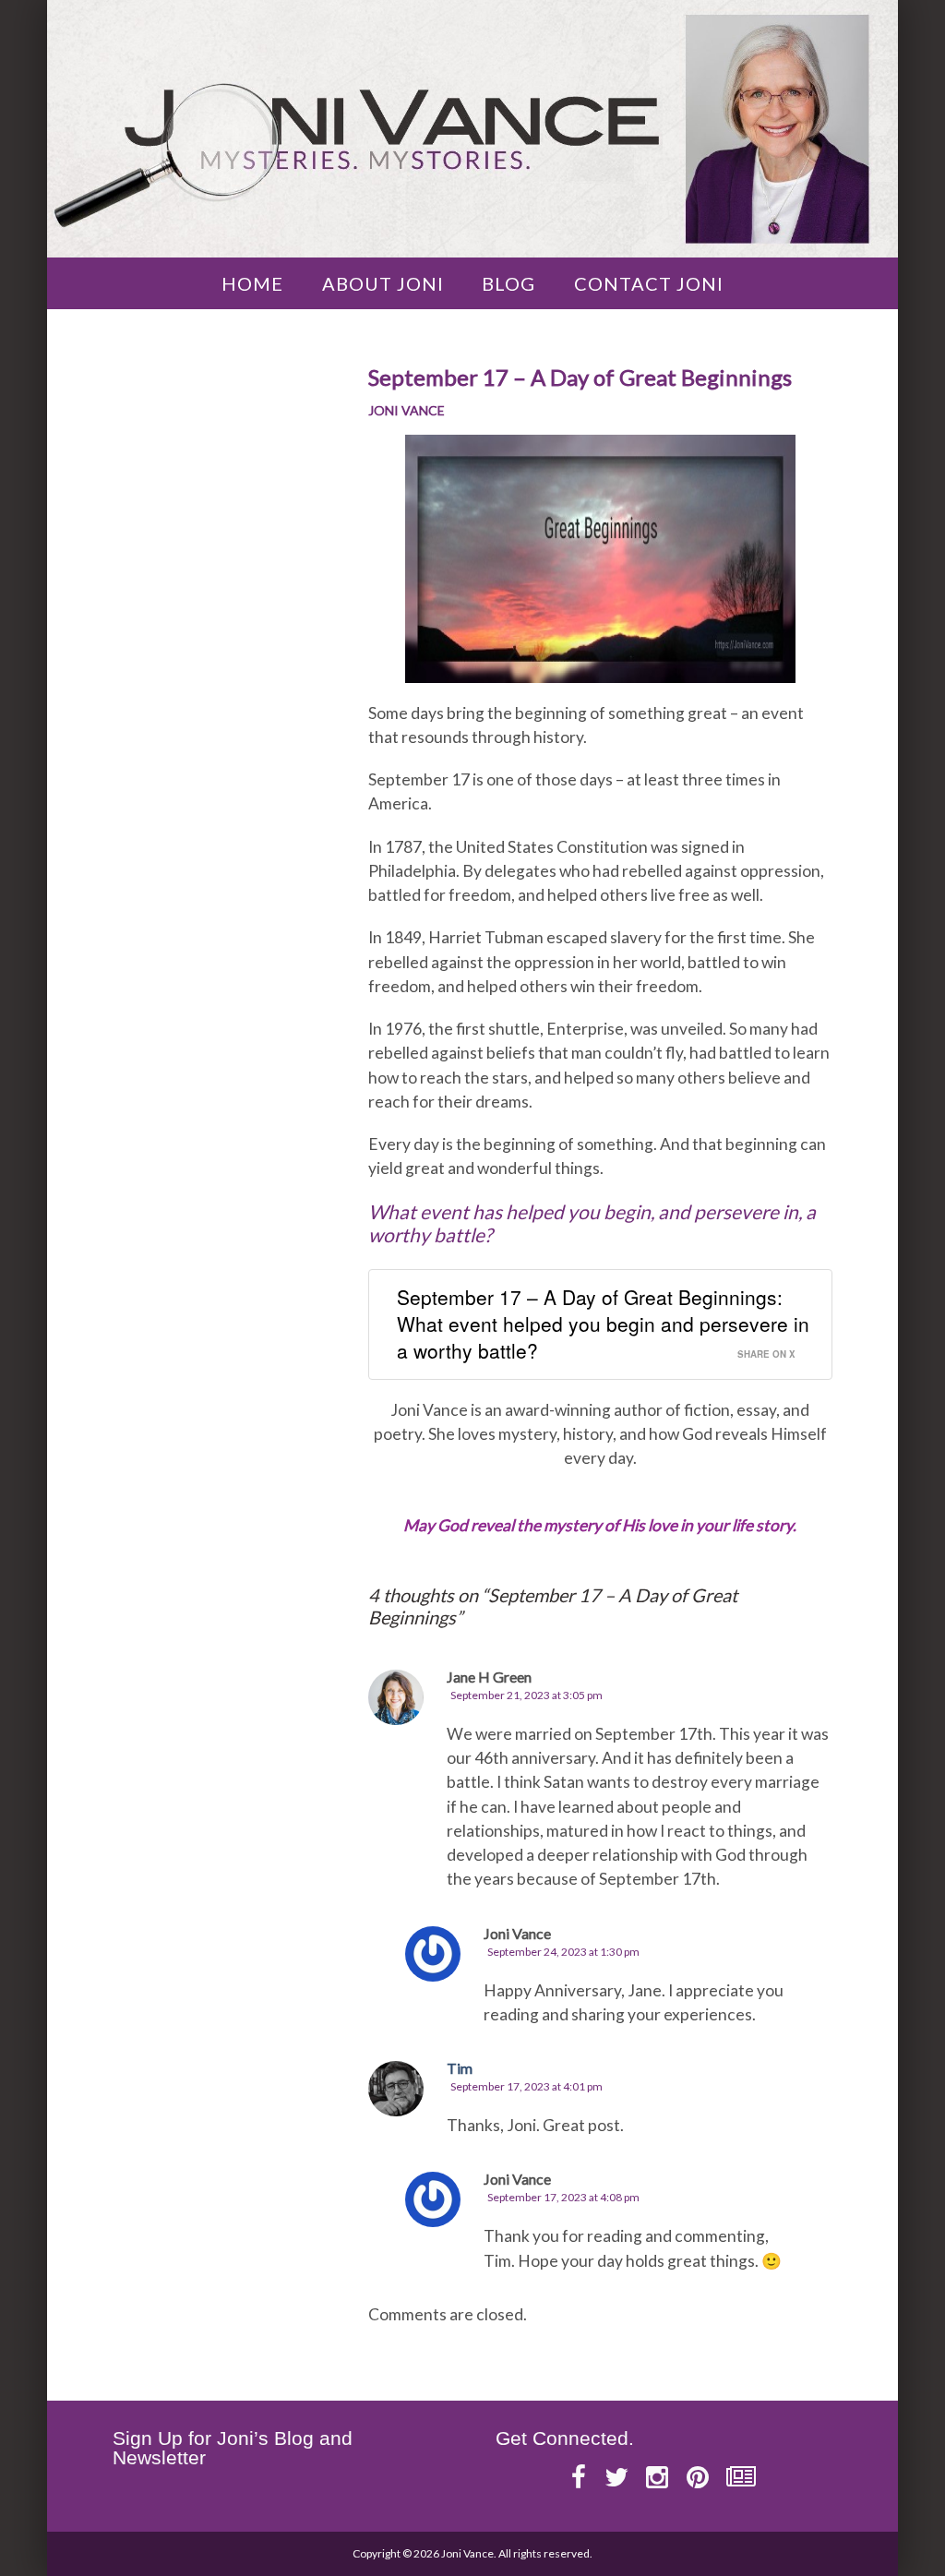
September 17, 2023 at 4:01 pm (526, 2086)
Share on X (766, 1354)
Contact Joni (649, 283)
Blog (508, 283)
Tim (460, 2068)
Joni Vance (407, 410)
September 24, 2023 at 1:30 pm (563, 1952)
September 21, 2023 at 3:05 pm (526, 1695)
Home (252, 283)
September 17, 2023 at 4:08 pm (563, 2197)
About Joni (383, 283)
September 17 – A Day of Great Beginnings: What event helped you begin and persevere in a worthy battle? (603, 1324)
